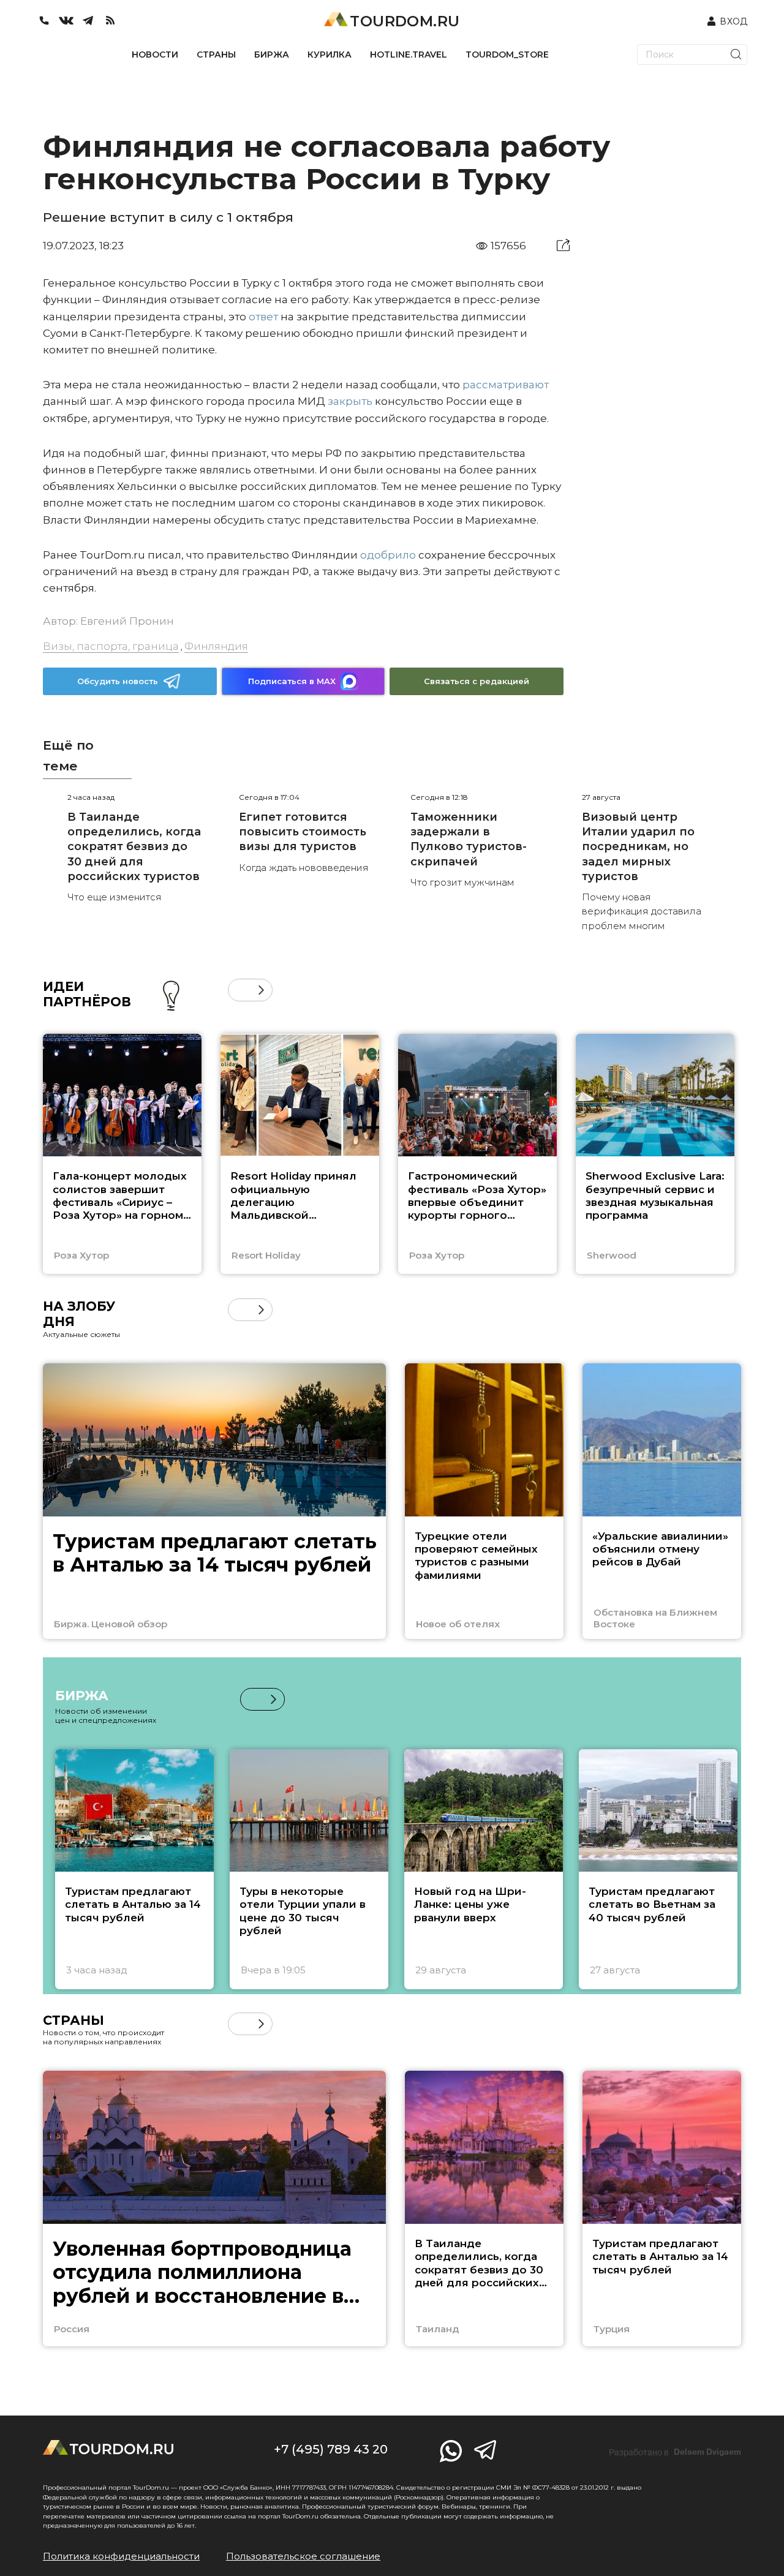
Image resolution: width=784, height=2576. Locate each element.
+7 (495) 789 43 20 (331, 2449)
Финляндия (216, 646)
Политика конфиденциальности (121, 2556)
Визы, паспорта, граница (111, 646)
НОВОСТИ (155, 55)
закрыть (350, 401)
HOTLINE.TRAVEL (409, 55)
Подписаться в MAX (292, 681)
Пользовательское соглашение (303, 2556)
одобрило (388, 555)
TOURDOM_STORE (507, 55)
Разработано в (675, 2452)
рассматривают (506, 385)
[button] (239, 990)
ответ (263, 317)
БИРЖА (272, 55)
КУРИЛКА (330, 55)
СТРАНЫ (216, 55)
